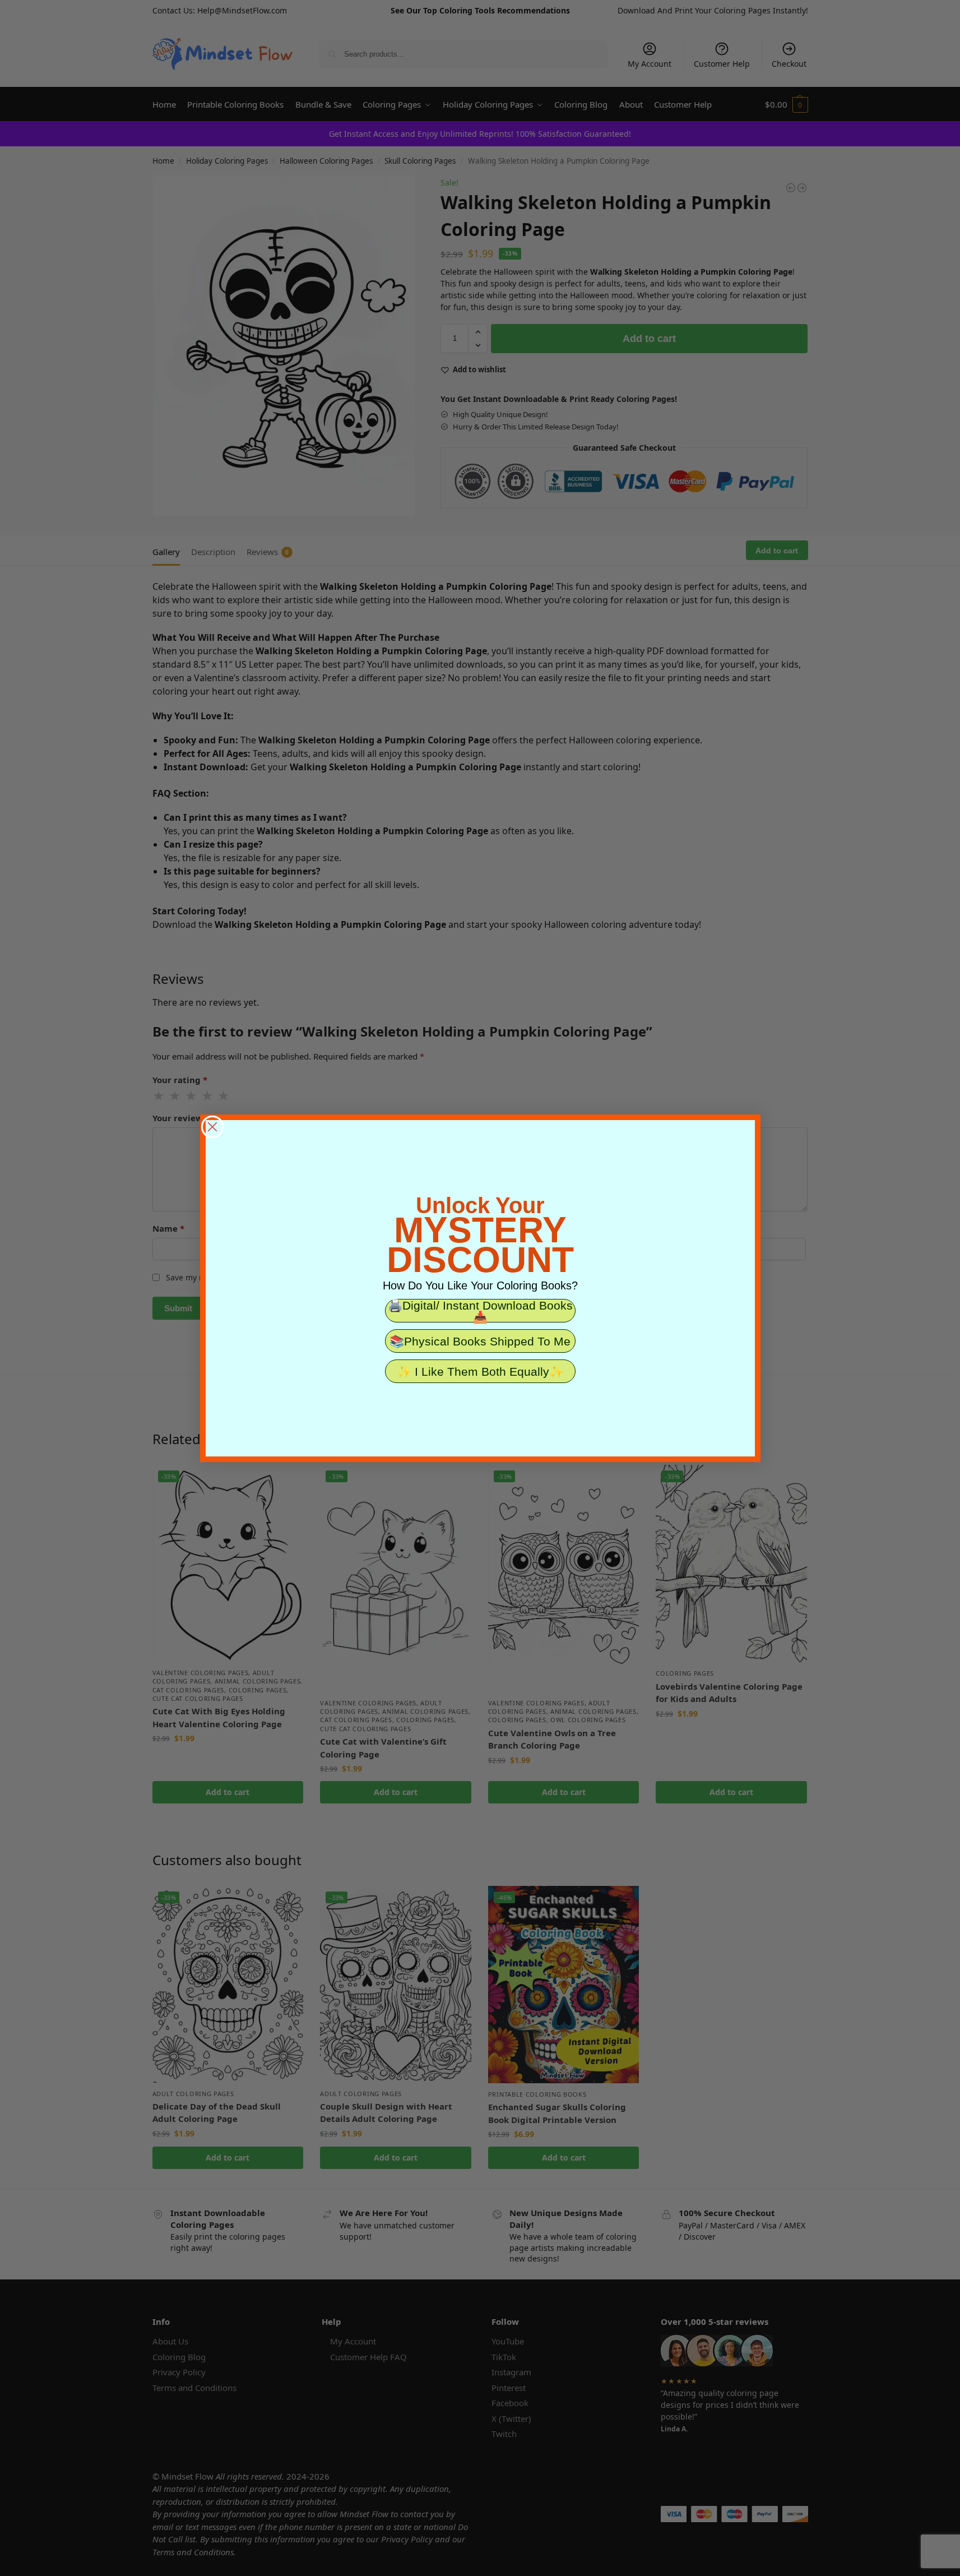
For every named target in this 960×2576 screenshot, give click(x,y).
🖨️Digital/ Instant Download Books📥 (480, 1311)
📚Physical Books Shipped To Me (480, 1341)
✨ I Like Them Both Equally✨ (480, 1372)
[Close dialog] (212, 1127)
